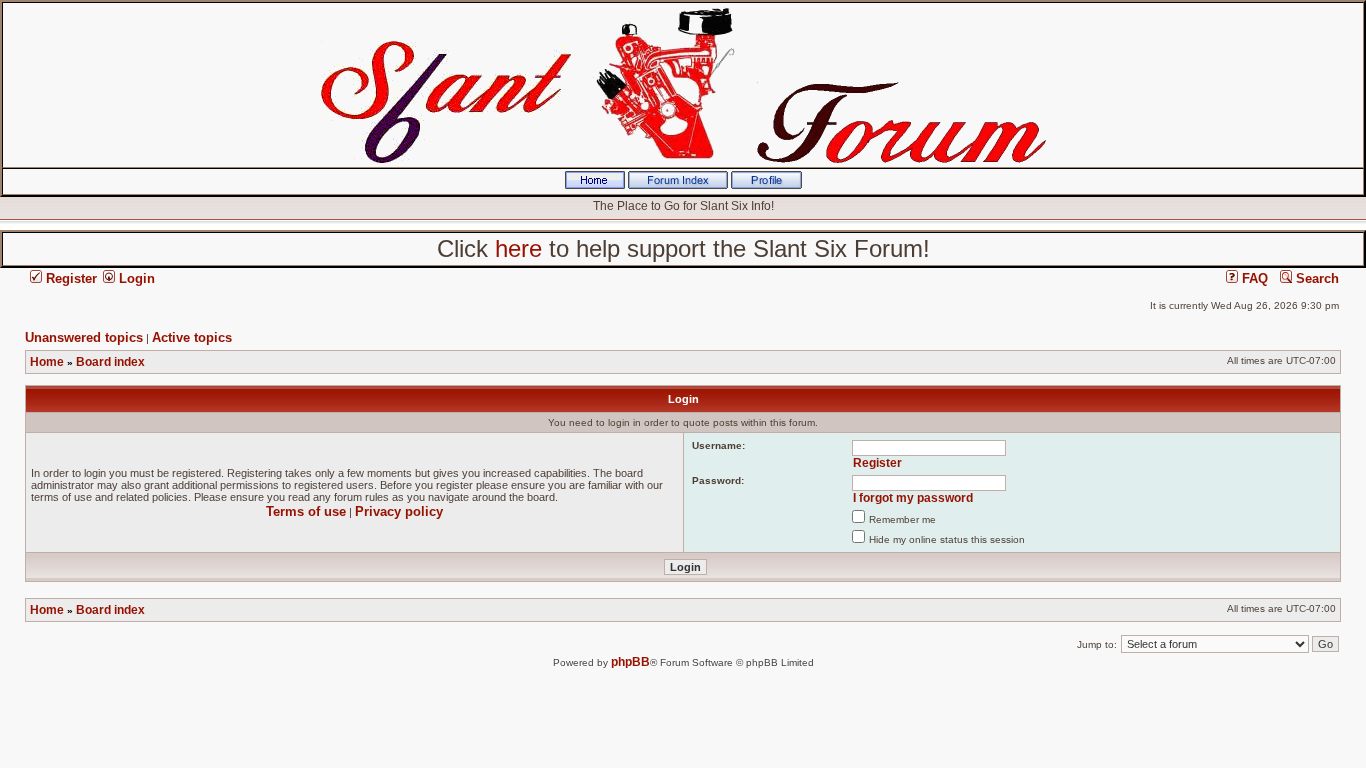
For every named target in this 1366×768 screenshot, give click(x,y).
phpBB (630, 662)
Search (1315, 278)
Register (69, 278)
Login (135, 278)
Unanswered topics (84, 337)
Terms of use (306, 511)
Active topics (192, 337)
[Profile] (766, 185)
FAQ (1253, 278)
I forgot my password (913, 498)
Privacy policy (399, 511)
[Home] (595, 185)
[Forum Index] (678, 185)
